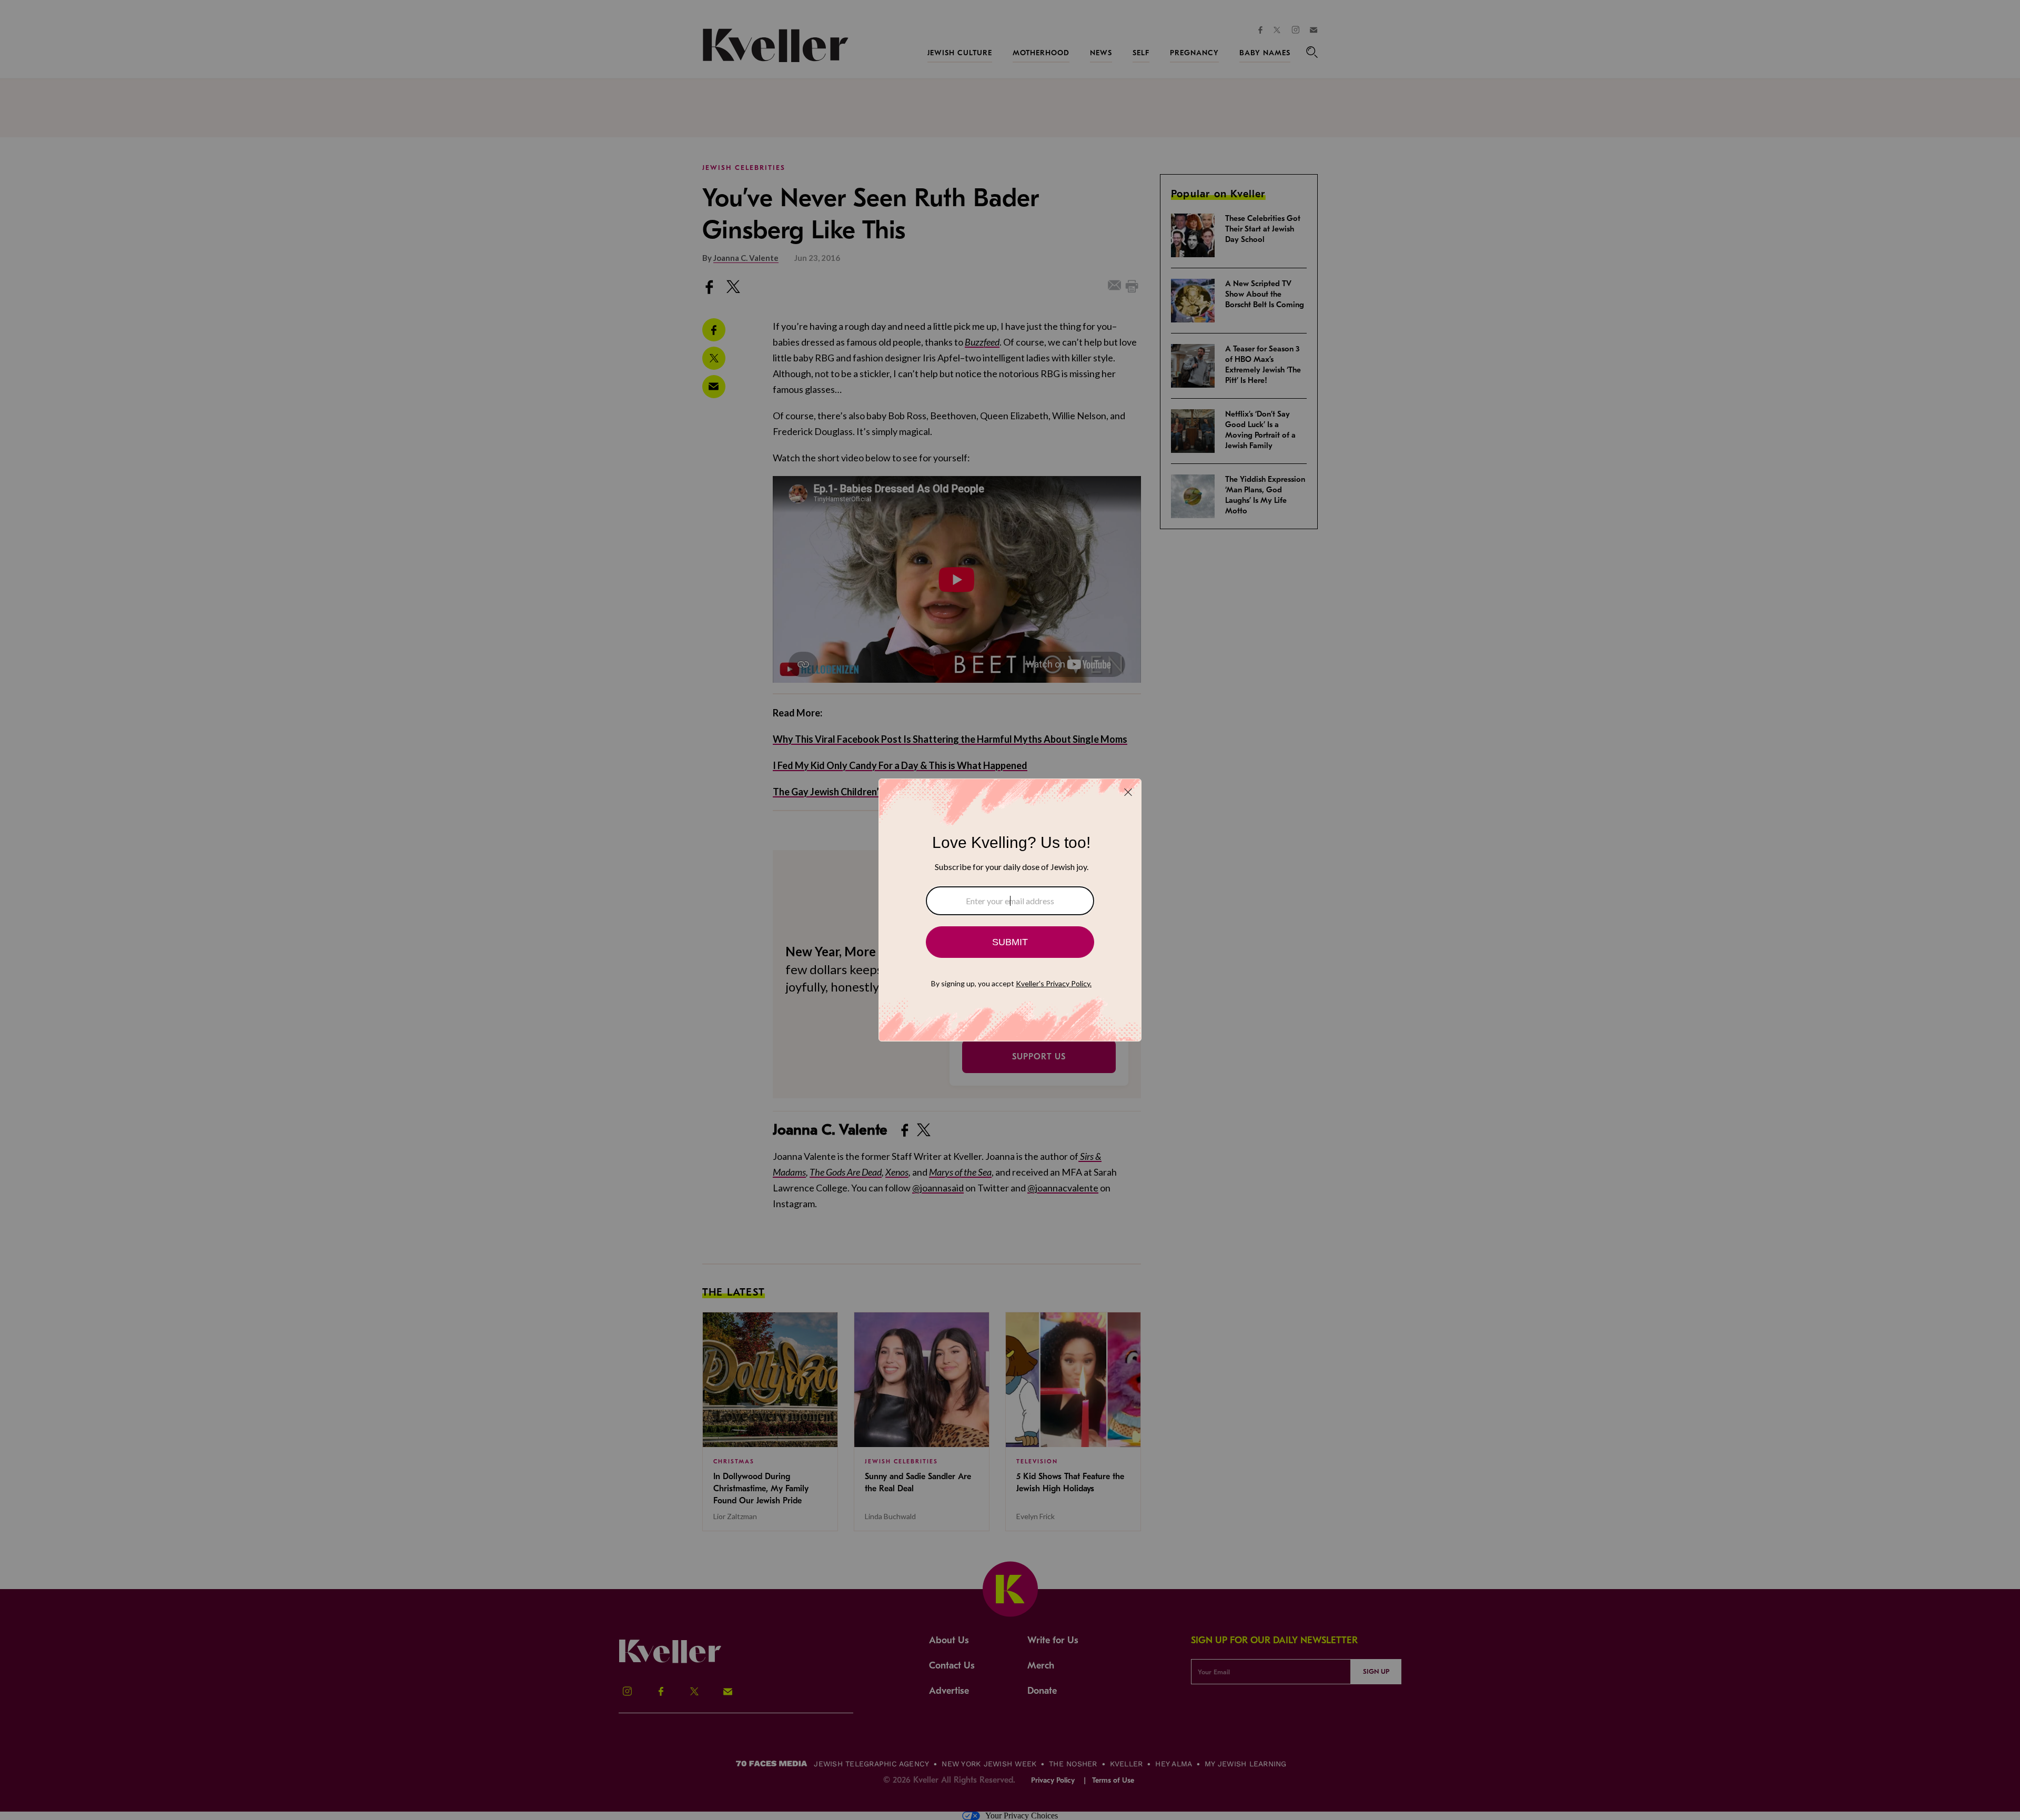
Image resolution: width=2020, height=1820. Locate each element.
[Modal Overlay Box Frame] (1010, 910)
